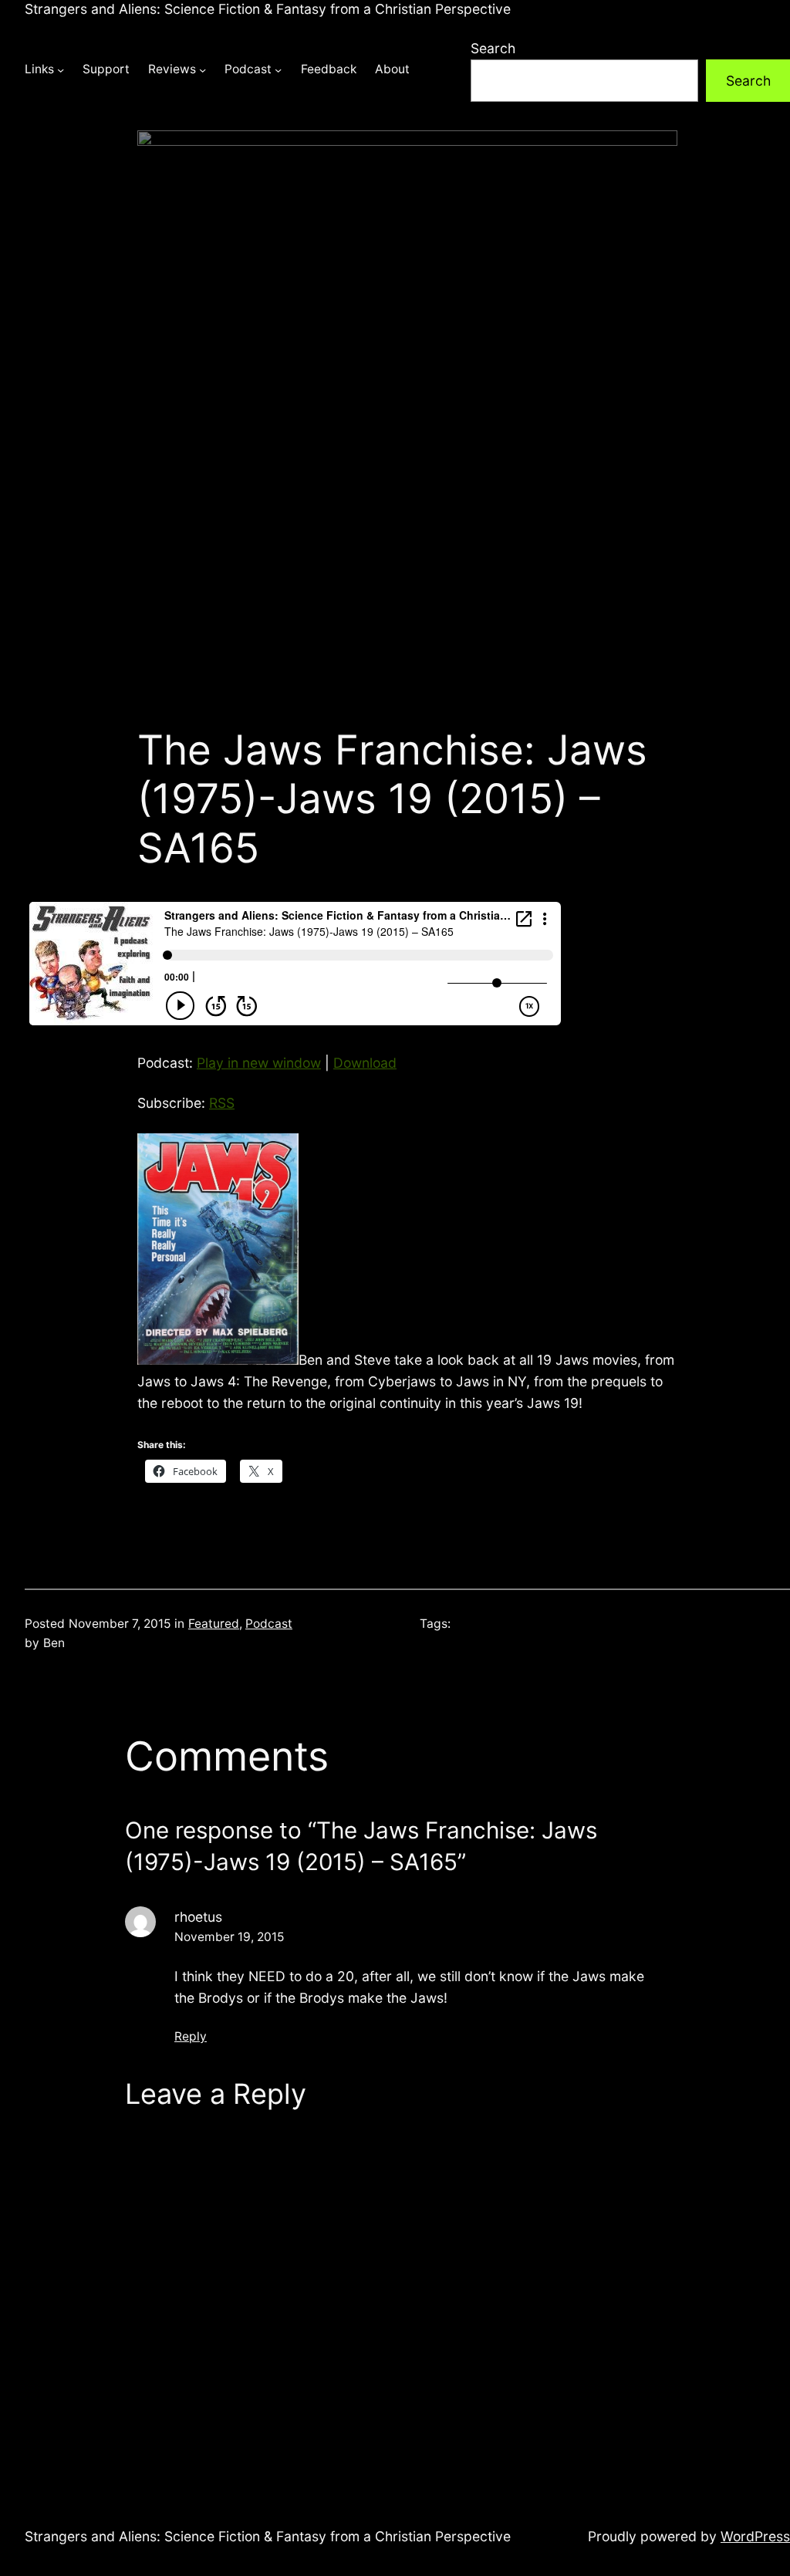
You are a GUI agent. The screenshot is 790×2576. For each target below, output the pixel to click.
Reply (191, 2036)
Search (493, 48)
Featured (214, 1624)
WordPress (755, 2536)
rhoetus (198, 1917)
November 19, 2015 (229, 1937)
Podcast (269, 1624)
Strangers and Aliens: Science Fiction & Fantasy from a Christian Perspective (268, 9)
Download (365, 1063)
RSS (222, 1103)
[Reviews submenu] (203, 70)
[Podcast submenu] (278, 70)
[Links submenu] (61, 70)
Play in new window (259, 1063)
